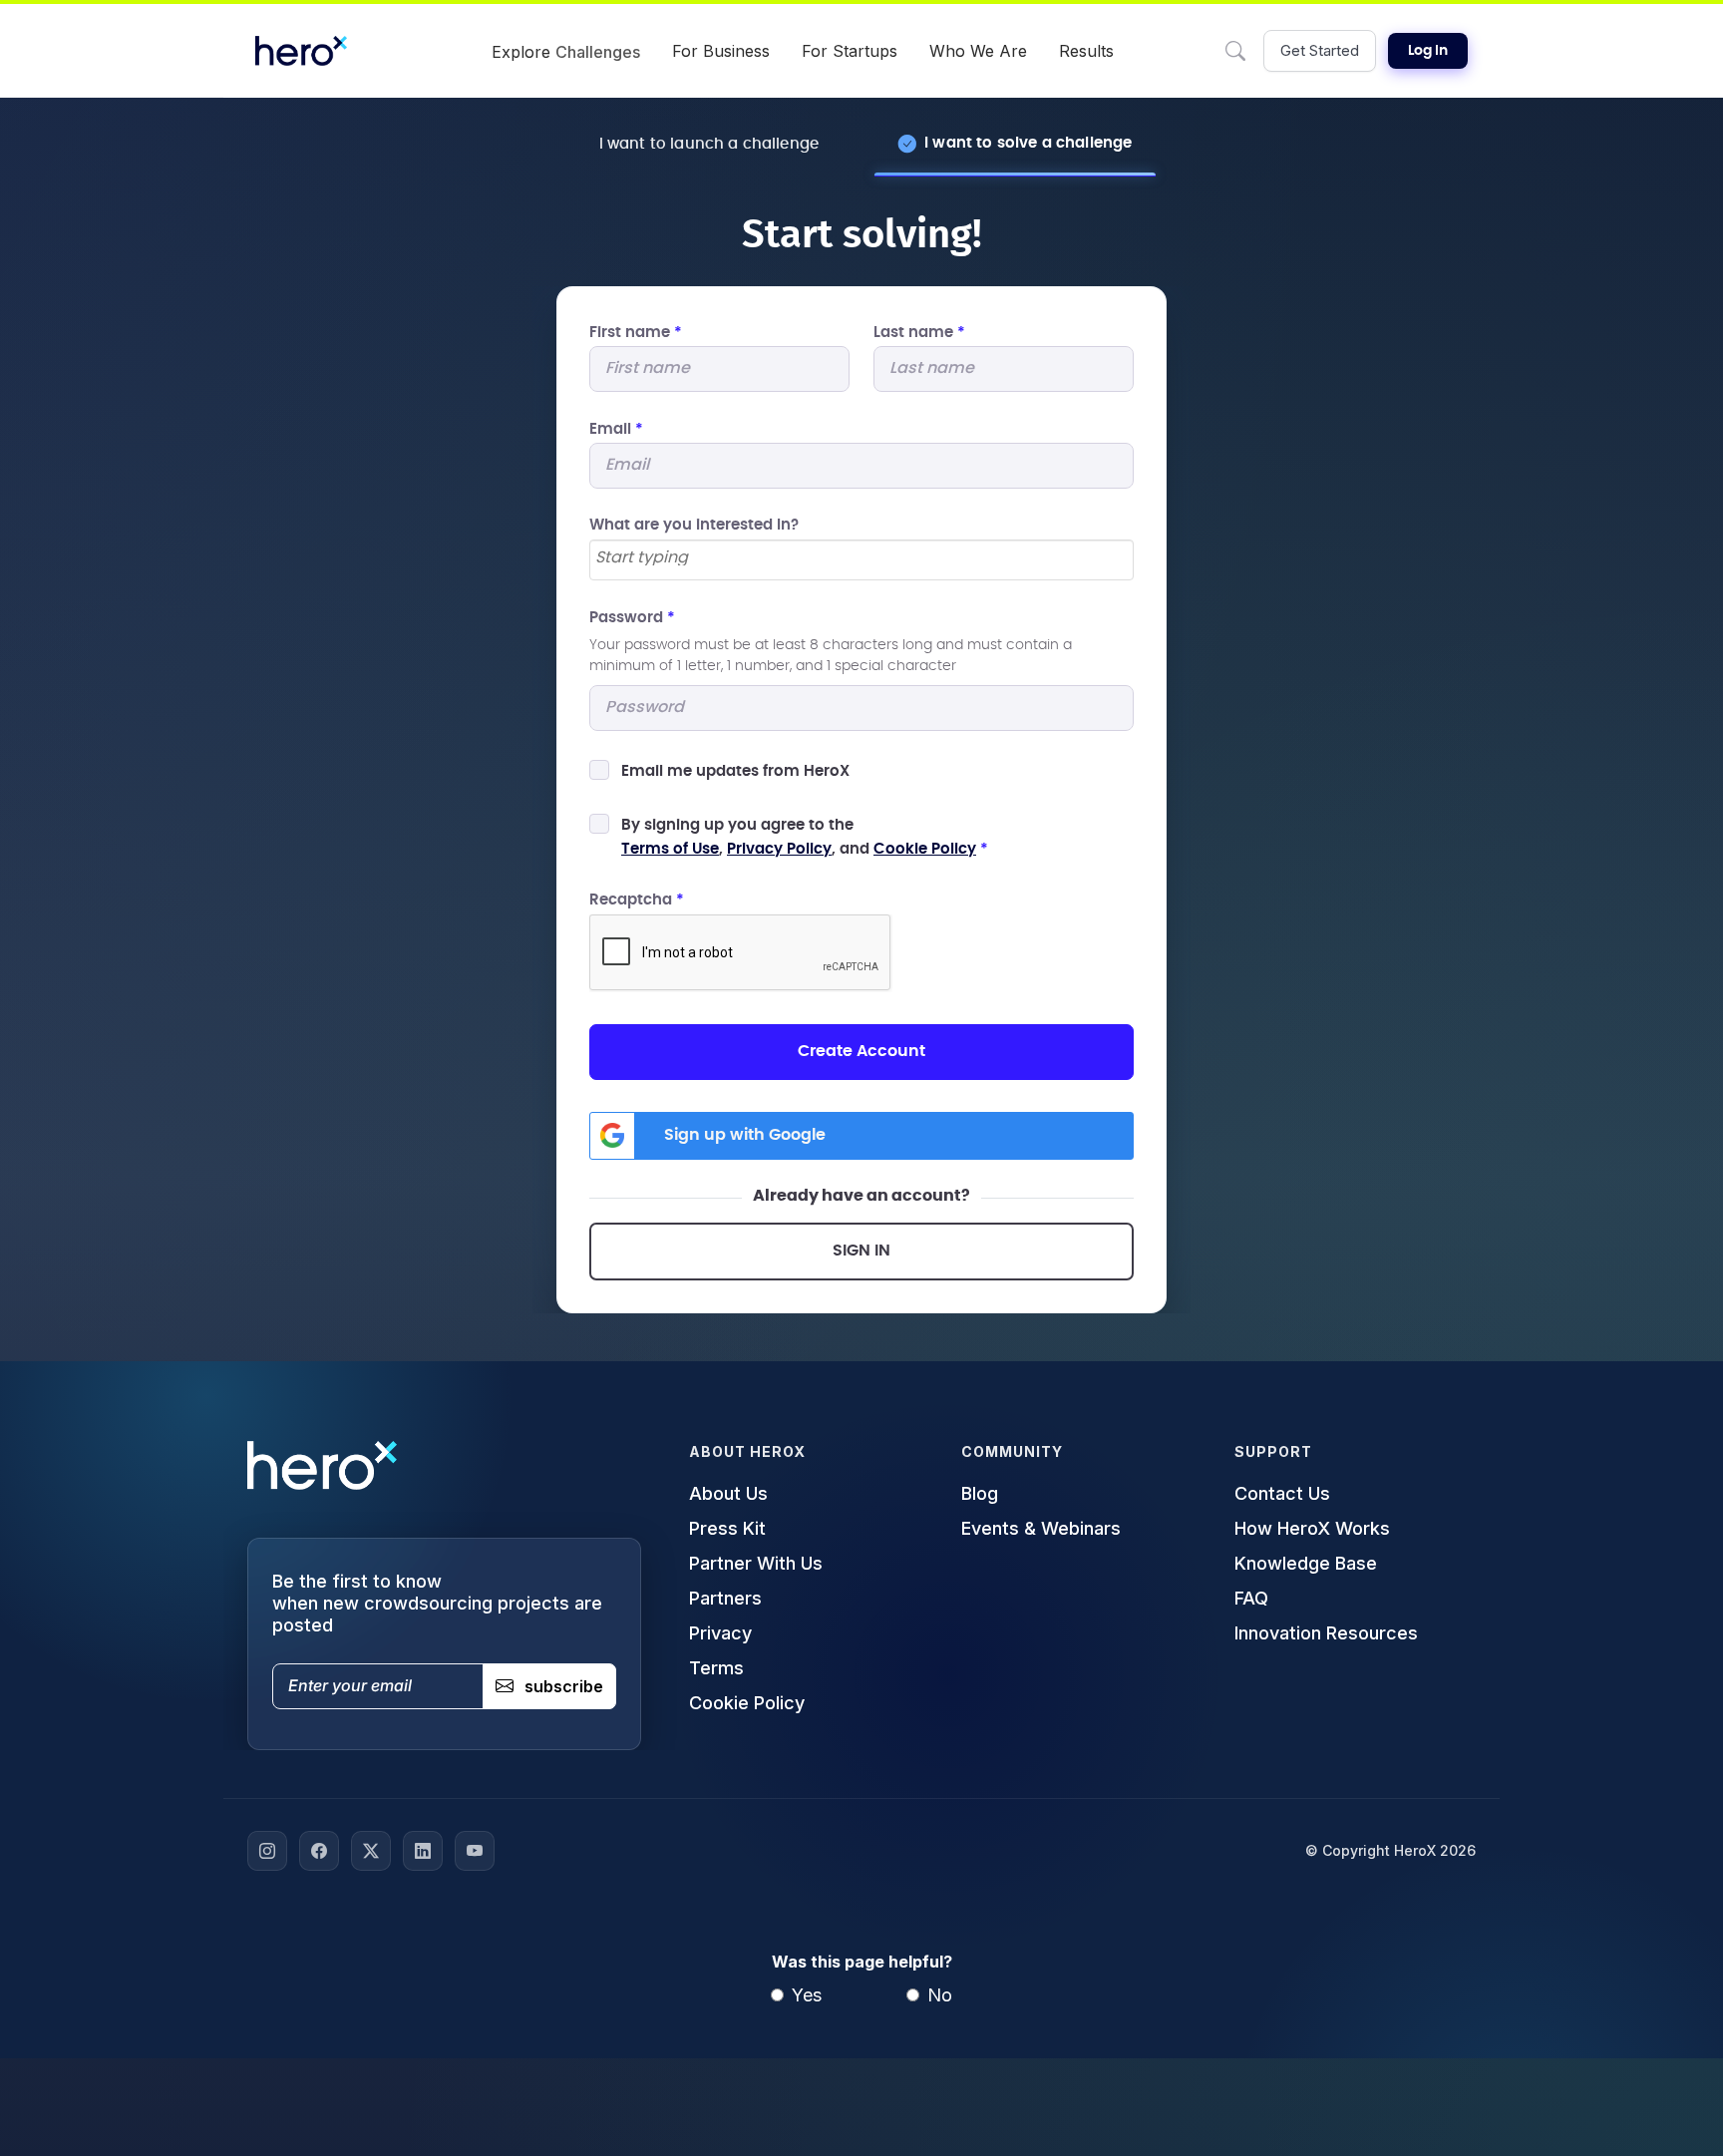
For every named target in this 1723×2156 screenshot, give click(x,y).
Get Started (1320, 50)
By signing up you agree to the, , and (805, 837)
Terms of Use (670, 849)
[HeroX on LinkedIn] (423, 1851)
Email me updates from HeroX (735, 771)
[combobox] (861, 560)
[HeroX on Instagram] (267, 1851)
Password (632, 618)
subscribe (564, 1686)
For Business (721, 51)
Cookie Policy (925, 849)
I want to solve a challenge (1028, 143)
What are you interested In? (694, 525)
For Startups (850, 51)
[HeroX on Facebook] (319, 1851)
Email (616, 429)
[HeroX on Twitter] (371, 1851)
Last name (919, 333)
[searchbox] (861, 558)
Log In (1428, 51)
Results (1086, 51)
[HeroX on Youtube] (475, 1851)
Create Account (861, 1051)
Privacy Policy (779, 849)
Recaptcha (637, 900)
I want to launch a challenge (709, 144)
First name (636, 333)
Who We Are (978, 51)
